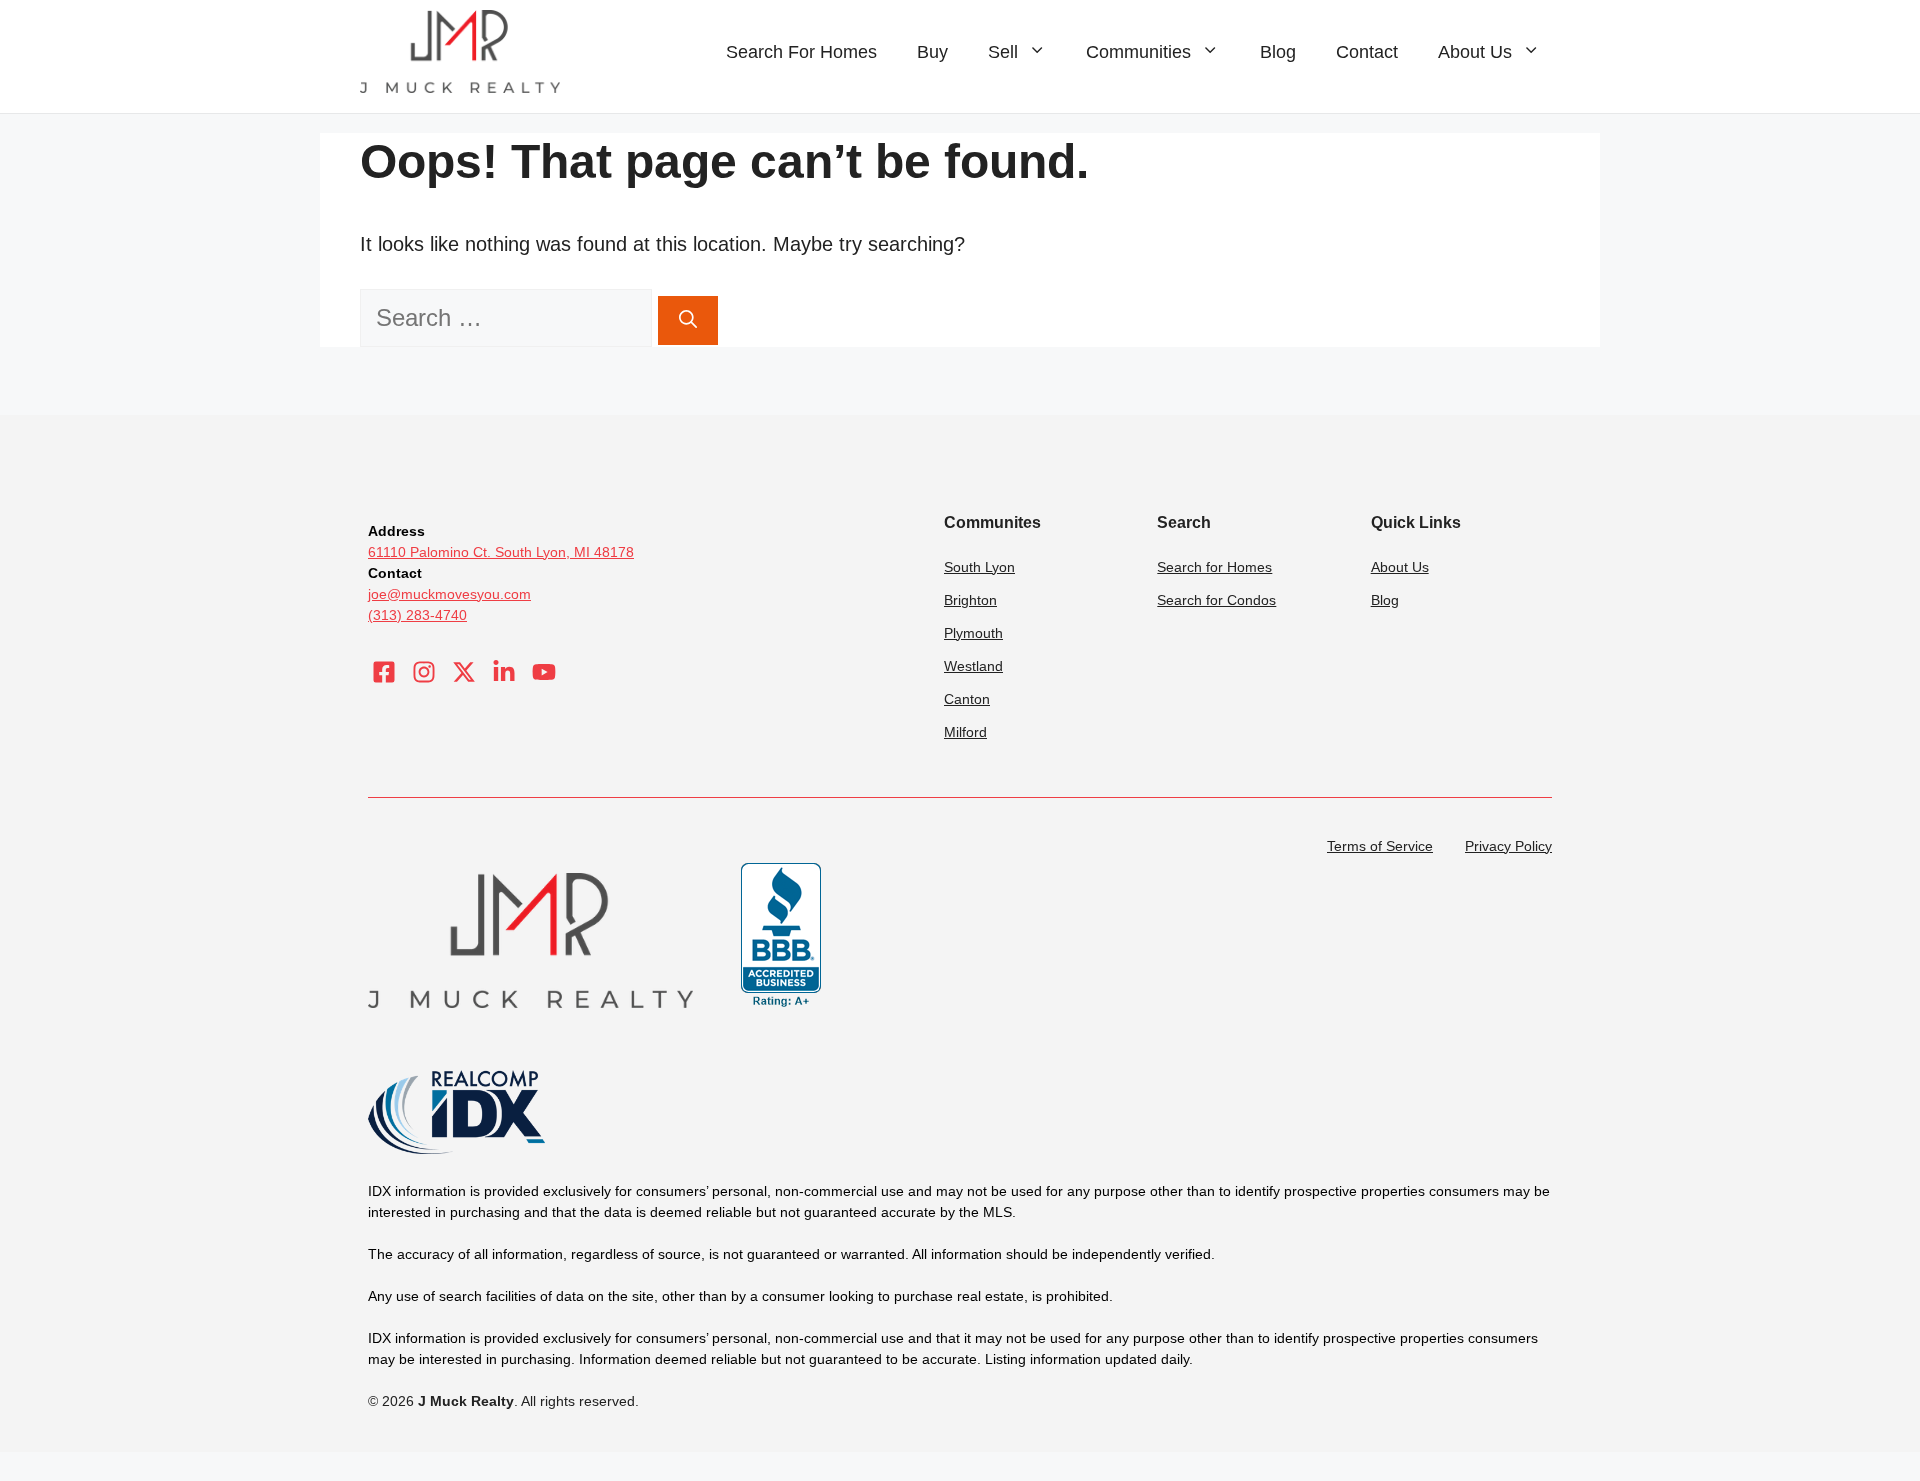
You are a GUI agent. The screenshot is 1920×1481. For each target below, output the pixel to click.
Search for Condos (1216, 600)
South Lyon (979, 567)
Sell (1003, 51)
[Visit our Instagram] (424, 672)
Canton (967, 699)
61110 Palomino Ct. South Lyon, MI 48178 (501, 552)
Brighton (970, 600)
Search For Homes (801, 51)
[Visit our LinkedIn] (504, 672)
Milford (965, 732)
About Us (1475, 51)
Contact (1367, 51)
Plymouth (973, 633)
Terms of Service (1380, 846)
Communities (1138, 51)
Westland (973, 666)
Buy (932, 51)
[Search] (688, 320)
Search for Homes (1214, 567)
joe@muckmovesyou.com (449, 594)
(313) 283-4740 (417, 615)
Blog (1278, 51)
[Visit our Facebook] (384, 672)
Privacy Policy (1508, 846)
